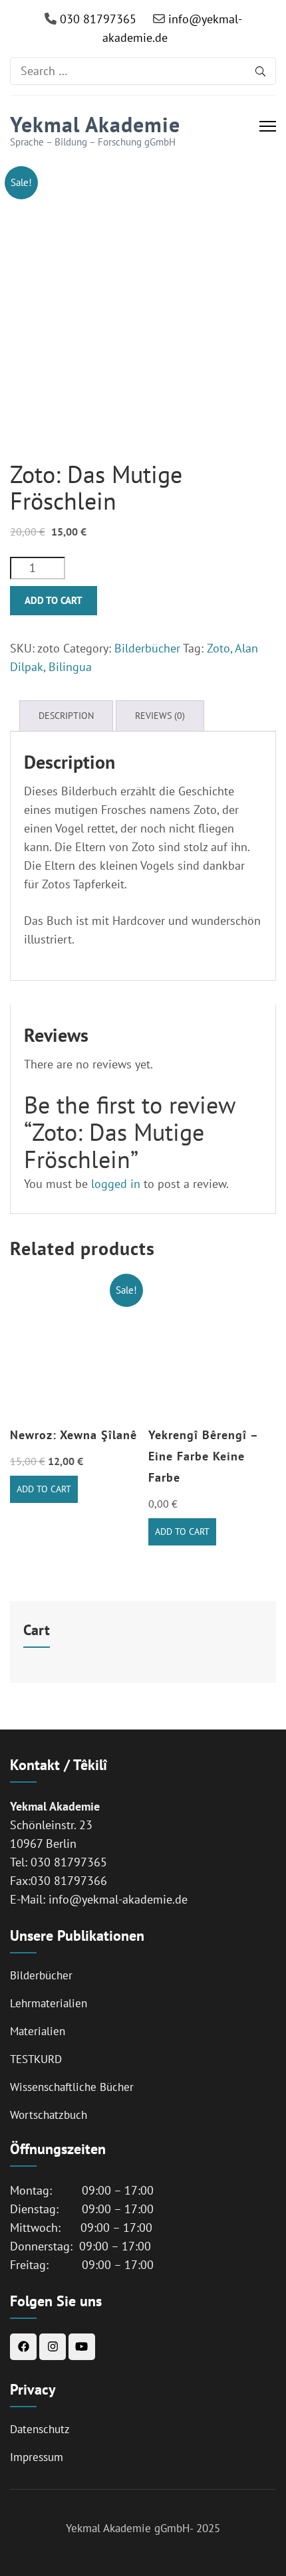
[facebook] (23, 2347)
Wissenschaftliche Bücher (72, 2087)
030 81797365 (96, 19)
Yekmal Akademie (95, 124)
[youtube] (82, 2347)
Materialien (38, 2031)
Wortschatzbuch (49, 2115)
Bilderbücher (147, 648)
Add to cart (54, 600)
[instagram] (53, 2347)
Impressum (37, 2457)
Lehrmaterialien (49, 2003)
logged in (116, 1184)
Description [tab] (66, 716)
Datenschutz (40, 2429)
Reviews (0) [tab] (160, 716)
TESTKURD (36, 2059)
